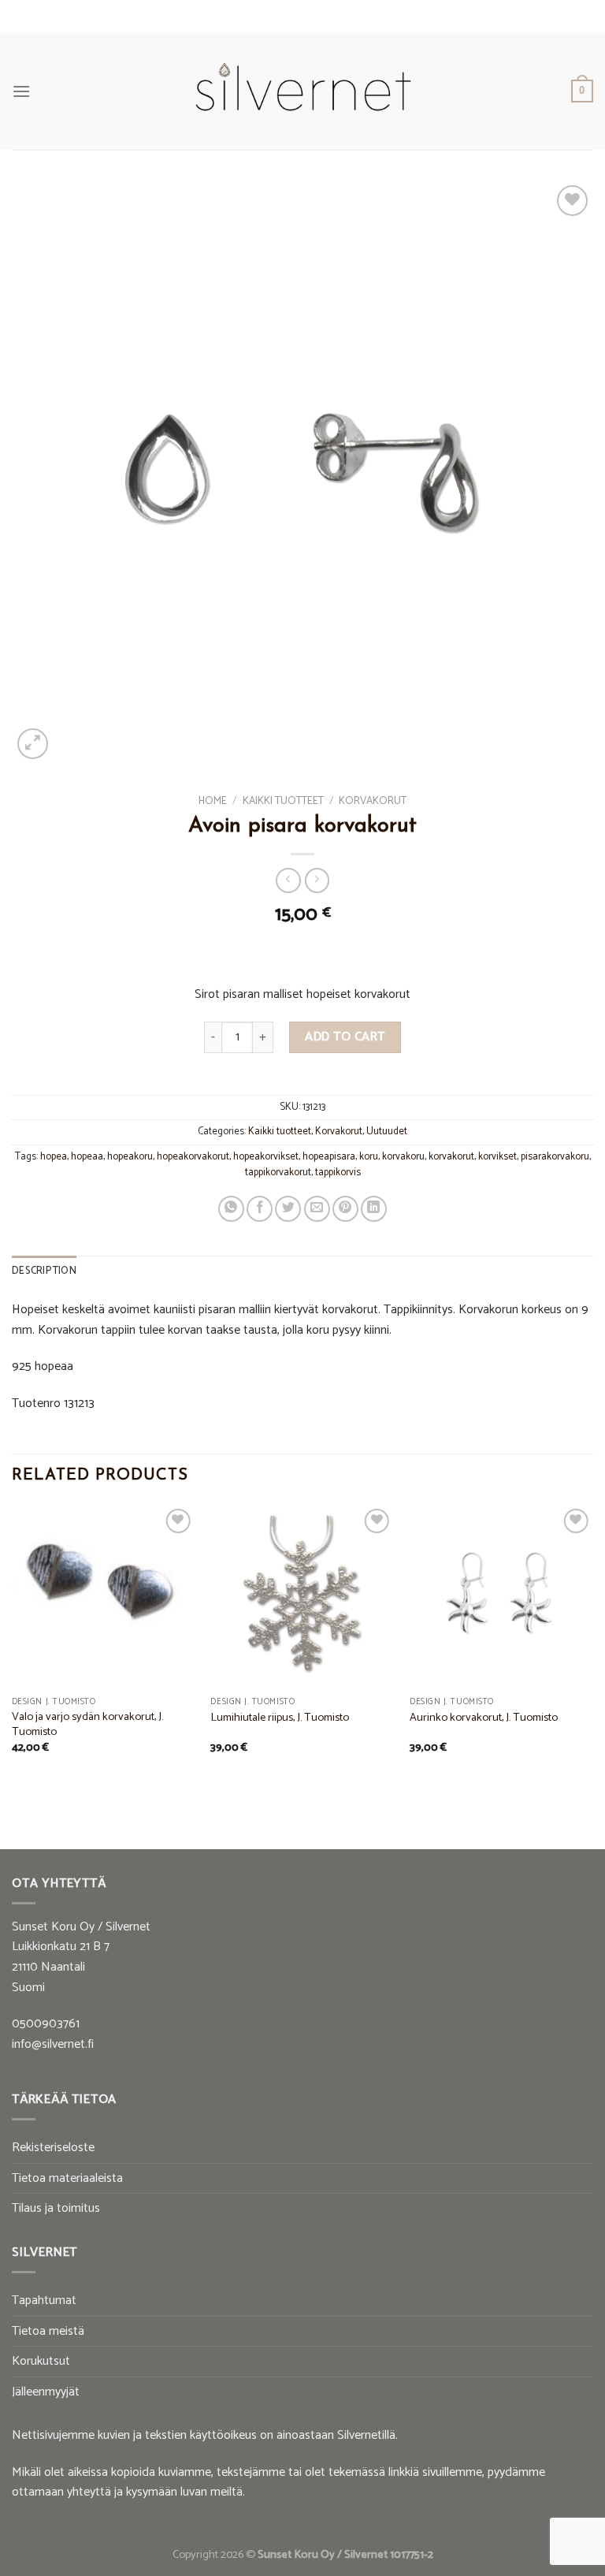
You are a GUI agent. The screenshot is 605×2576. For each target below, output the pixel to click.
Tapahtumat (44, 2301)
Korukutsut (41, 2361)
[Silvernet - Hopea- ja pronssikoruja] (302, 91)
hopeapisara (329, 1157)
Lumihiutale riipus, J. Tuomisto (280, 1718)
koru (369, 1157)
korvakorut (451, 1157)
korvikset (497, 1157)
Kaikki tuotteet (283, 801)
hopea (54, 1157)
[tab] (44, 1271)
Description (44, 1271)
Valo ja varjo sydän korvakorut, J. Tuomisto (87, 1724)
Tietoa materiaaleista (67, 2178)
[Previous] (13, 1648)
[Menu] (21, 91)
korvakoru (403, 1157)
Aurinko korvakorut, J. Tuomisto (484, 1718)
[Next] (592, 1648)
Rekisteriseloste (53, 2148)
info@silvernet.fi (53, 2044)
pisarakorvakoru (555, 1157)
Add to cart (345, 1037)
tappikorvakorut (278, 1173)
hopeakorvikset (266, 1157)
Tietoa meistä (48, 2331)
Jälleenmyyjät (46, 2392)
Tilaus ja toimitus (56, 2208)
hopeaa (87, 1157)
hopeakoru (130, 1157)
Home (213, 801)
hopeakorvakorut (193, 1157)
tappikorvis (338, 1173)
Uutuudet (387, 1132)
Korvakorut (373, 801)
